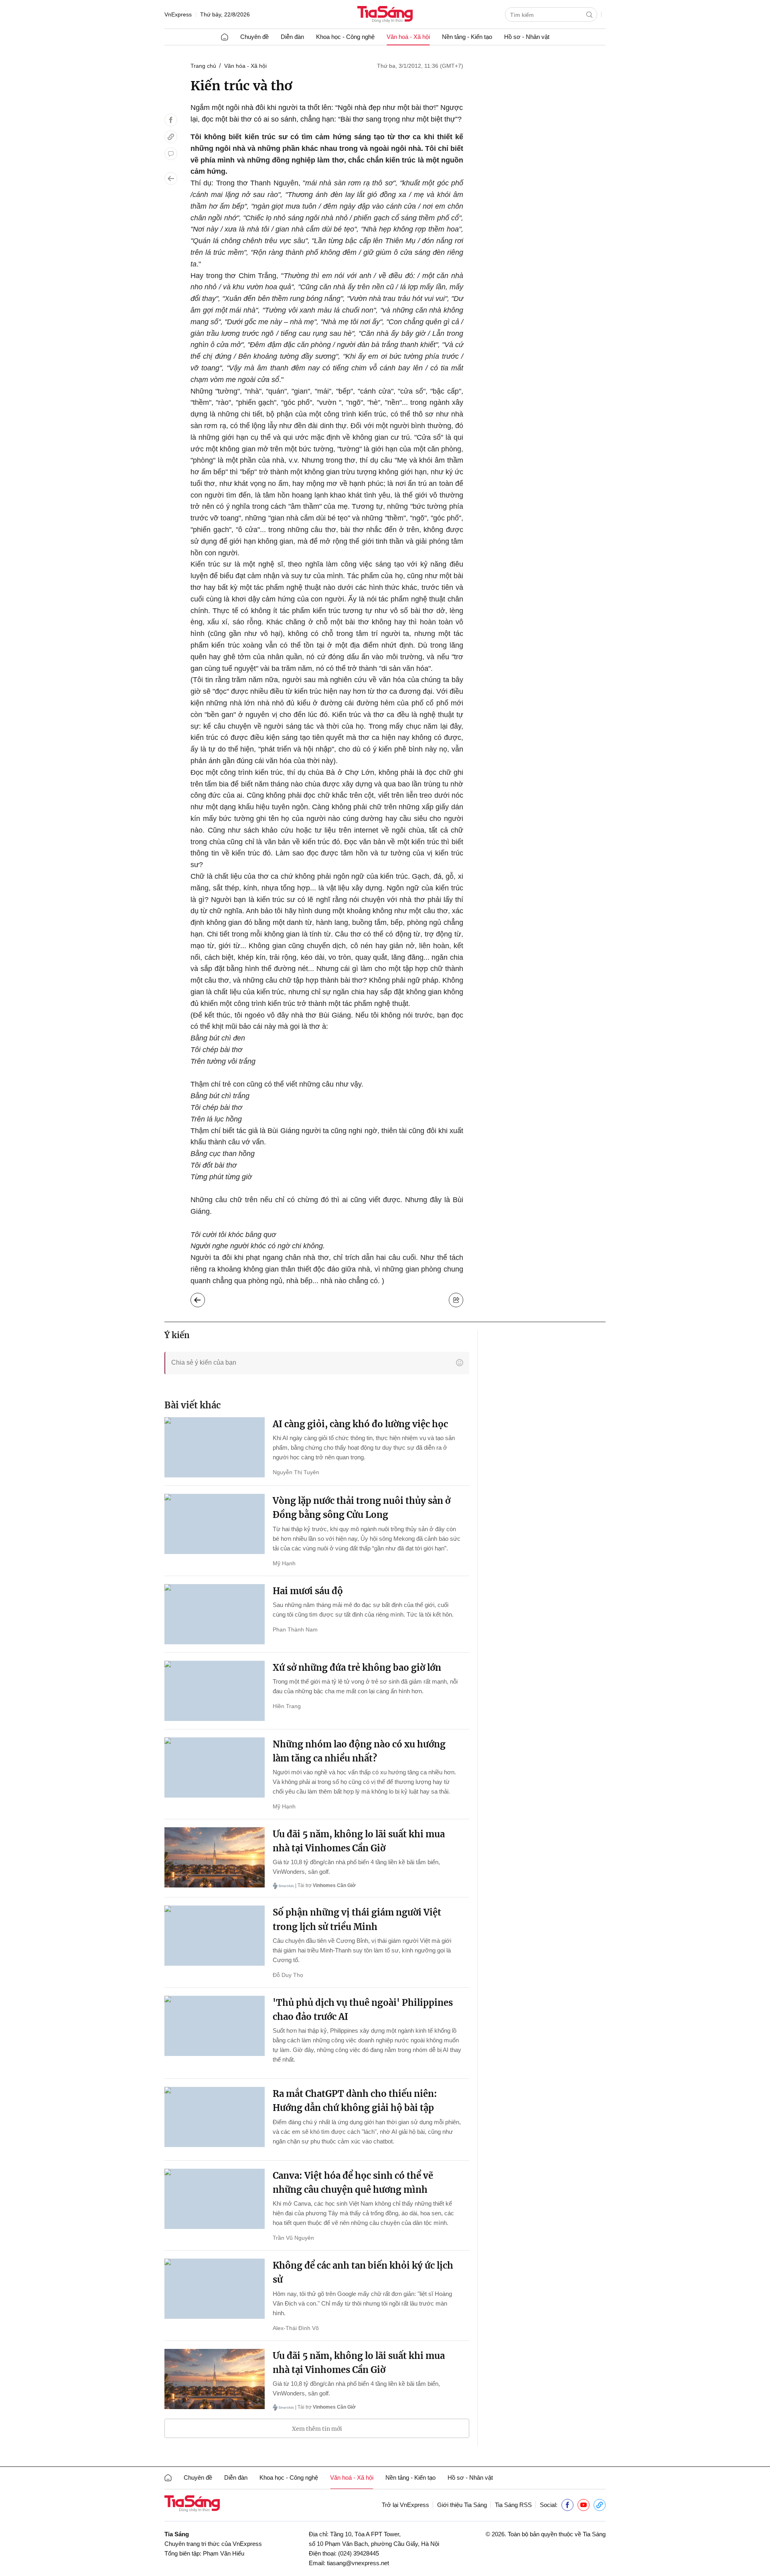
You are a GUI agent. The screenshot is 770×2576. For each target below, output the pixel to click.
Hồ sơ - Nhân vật (527, 37)
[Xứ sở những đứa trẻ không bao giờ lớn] (215, 1691)
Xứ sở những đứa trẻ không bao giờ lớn (357, 1668)
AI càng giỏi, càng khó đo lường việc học (360, 1424)
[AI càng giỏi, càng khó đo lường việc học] (215, 1447)
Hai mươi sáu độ (308, 1591)
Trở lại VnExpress (405, 2505)
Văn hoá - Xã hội (408, 37)
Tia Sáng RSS (513, 2505)
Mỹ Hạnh (284, 1563)
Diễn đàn (292, 37)
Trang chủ (203, 66)
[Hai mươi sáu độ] (215, 1614)
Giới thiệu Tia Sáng (462, 2505)
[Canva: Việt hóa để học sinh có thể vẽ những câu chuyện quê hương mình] (215, 2199)
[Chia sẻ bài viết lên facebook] (171, 120)
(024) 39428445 (359, 2553)
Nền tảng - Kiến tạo (467, 37)
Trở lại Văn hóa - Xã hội (204, 1298)
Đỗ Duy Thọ (288, 1975)
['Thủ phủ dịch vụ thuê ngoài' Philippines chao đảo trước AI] (215, 2026)
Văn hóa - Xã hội (245, 66)
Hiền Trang (287, 1706)
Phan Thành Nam (295, 1629)
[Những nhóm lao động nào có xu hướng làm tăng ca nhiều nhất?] (215, 1767)
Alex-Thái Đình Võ (296, 2328)
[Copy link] (171, 137)
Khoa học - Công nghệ (345, 37)
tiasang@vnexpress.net (358, 2563)
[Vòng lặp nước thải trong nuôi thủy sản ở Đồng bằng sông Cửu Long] (215, 1524)
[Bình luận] (171, 154)
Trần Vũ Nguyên (293, 2238)
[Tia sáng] (385, 15)
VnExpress (178, 14)
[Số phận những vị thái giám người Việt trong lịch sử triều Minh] (215, 1936)
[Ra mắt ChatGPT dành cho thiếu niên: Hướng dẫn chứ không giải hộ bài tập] (215, 2117)
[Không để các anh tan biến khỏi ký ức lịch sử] (215, 2289)
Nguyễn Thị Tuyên (296, 1472)
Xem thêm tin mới (317, 2429)
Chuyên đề (254, 37)
